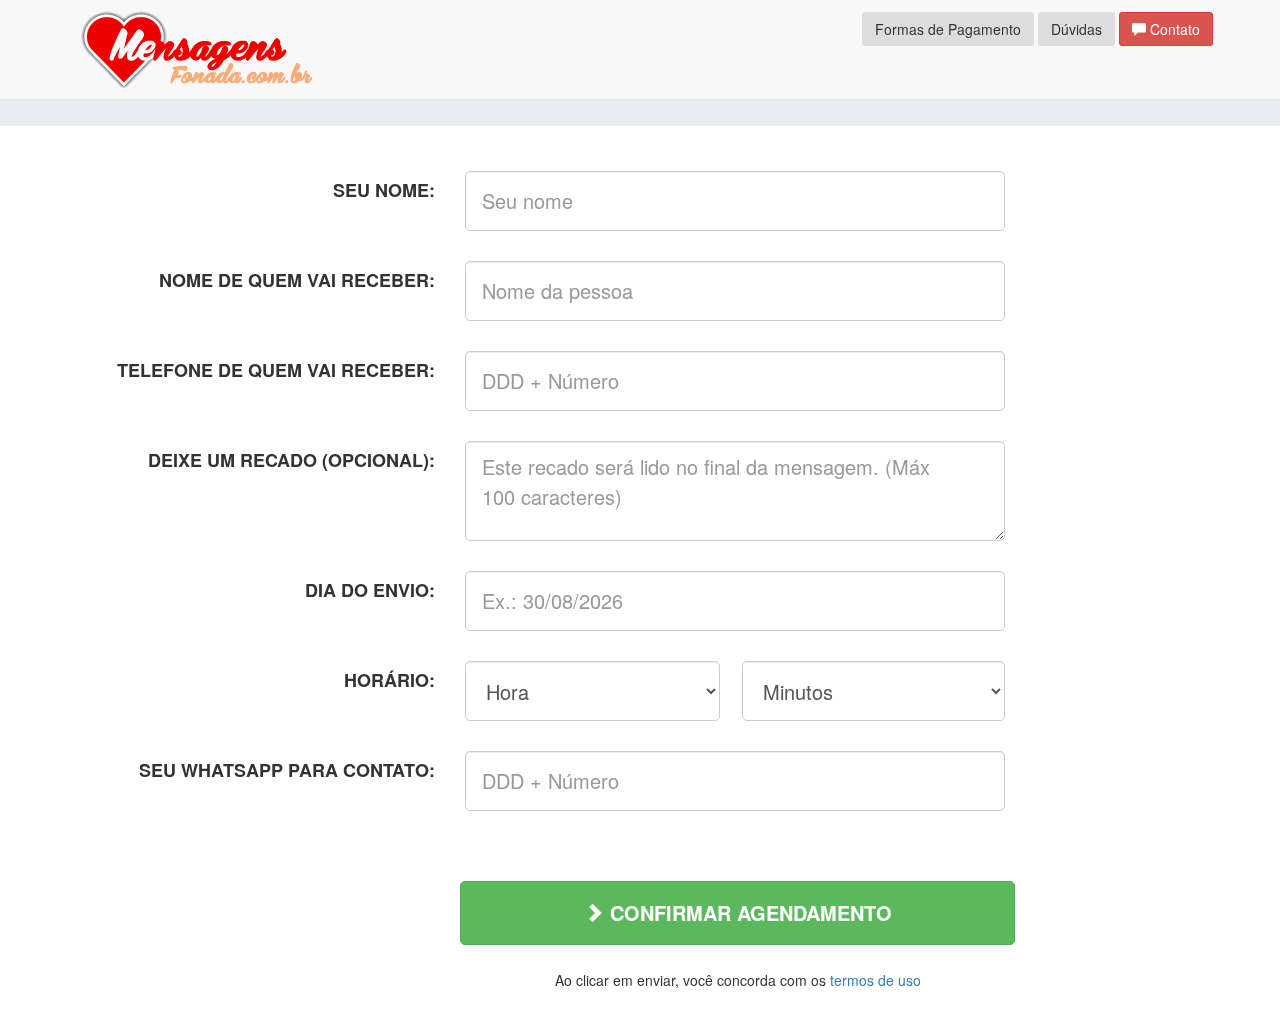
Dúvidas (1076, 29)
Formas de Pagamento (948, 29)
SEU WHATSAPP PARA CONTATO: (287, 770)
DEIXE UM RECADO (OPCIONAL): (291, 460)
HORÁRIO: (389, 680)
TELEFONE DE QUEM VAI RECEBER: (276, 370)
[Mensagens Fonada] (196, 47)
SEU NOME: (384, 190)
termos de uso (875, 980)
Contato (1173, 29)
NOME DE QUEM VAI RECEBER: (297, 280)
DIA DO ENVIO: (370, 590)
